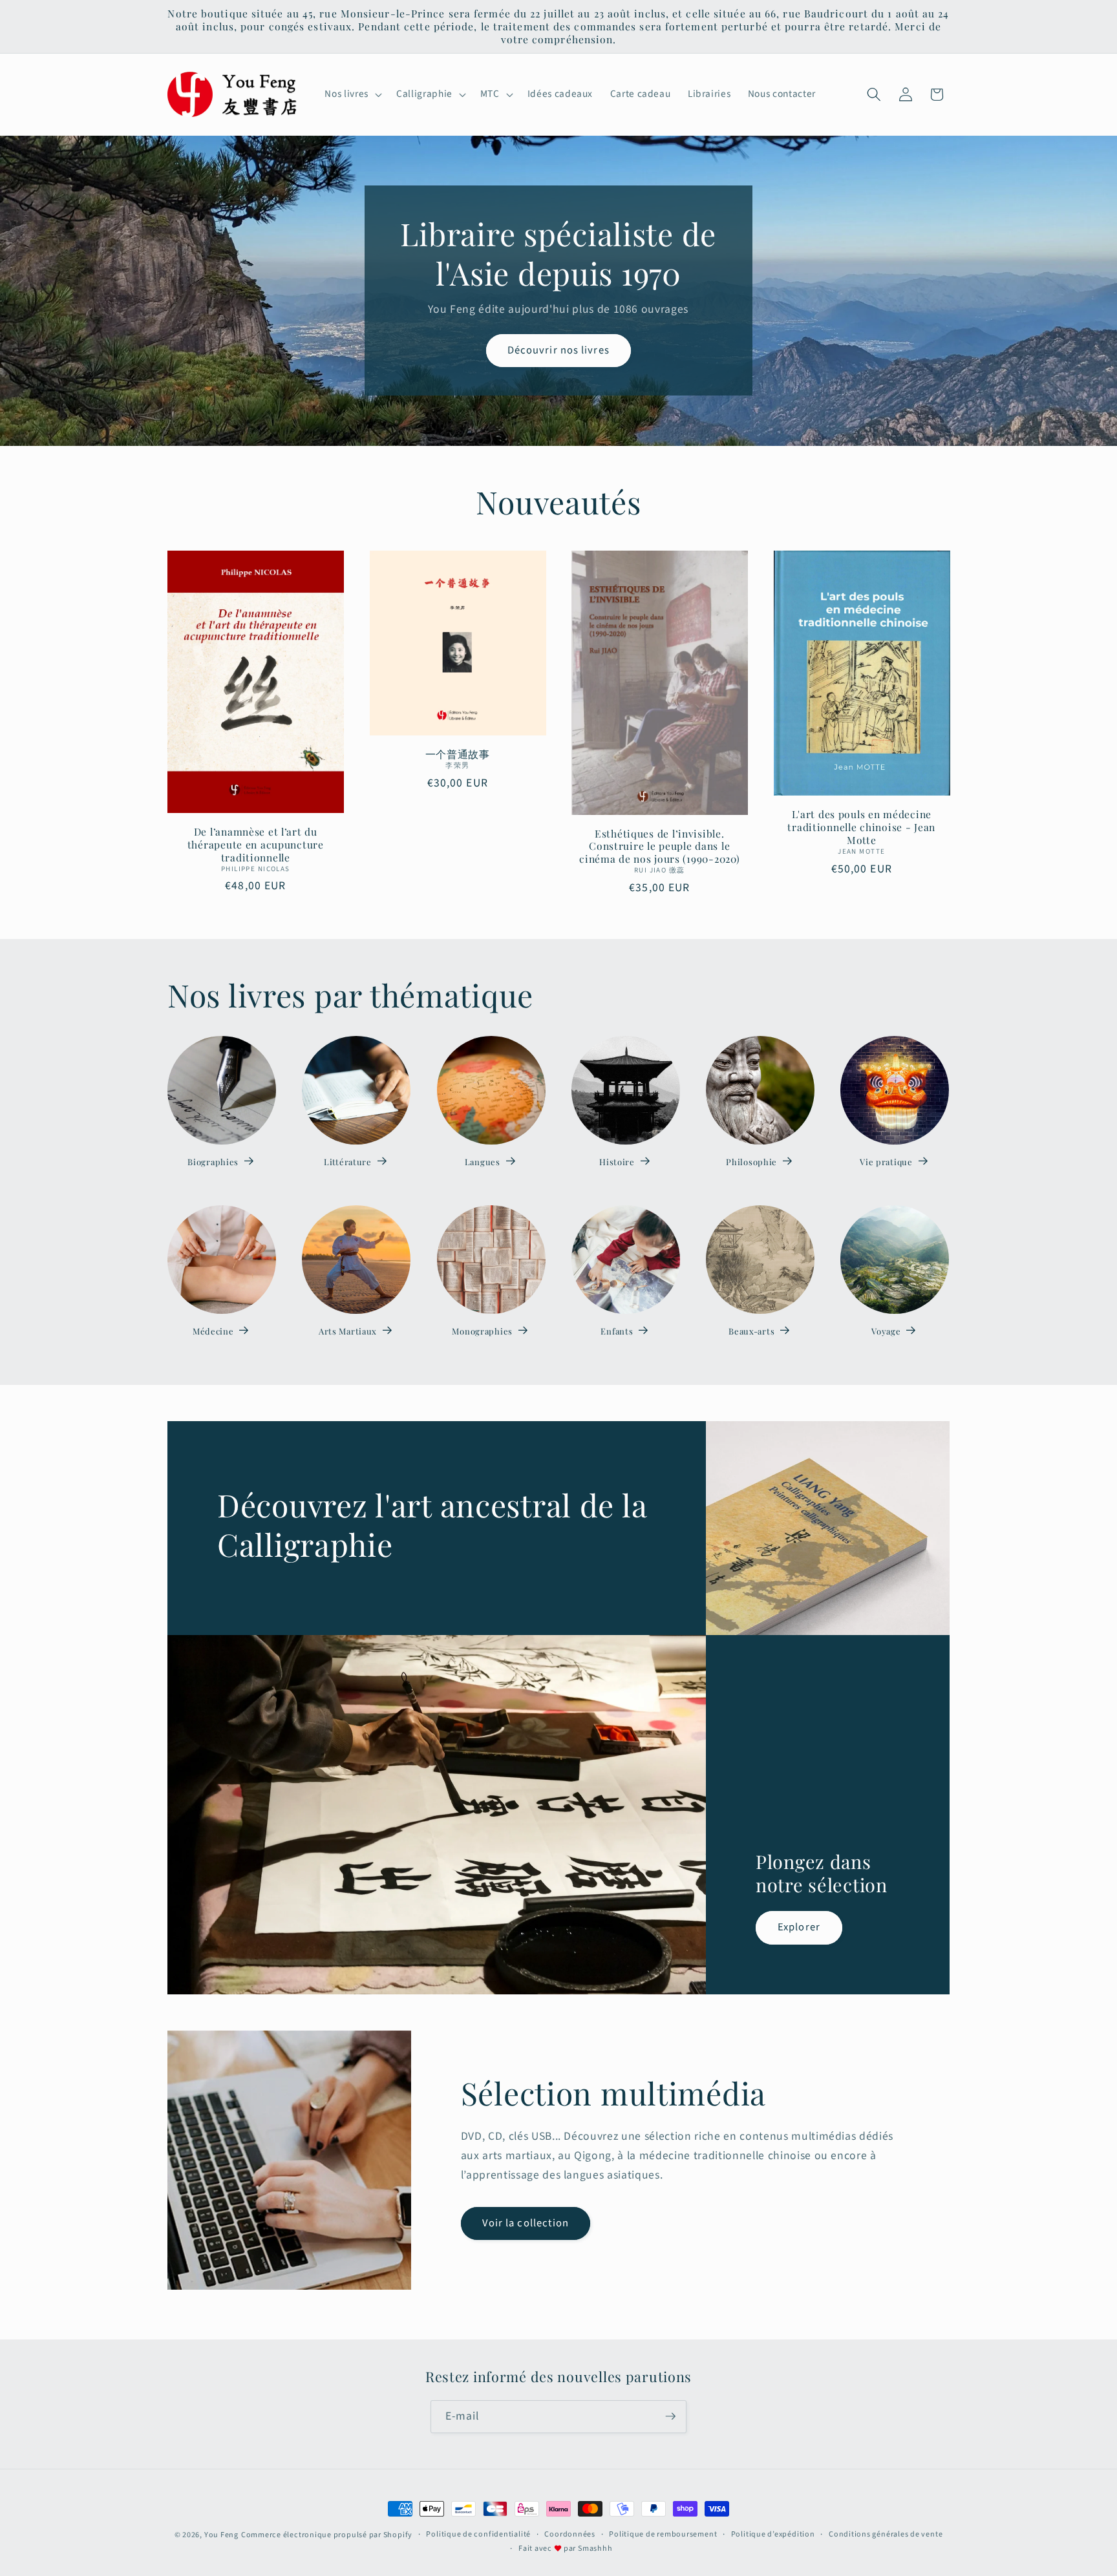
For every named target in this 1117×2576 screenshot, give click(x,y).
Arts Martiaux (348, 1331)
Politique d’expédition (773, 2534)
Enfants (617, 1331)
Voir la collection (526, 2223)
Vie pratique (886, 1162)
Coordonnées (569, 2534)
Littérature (348, 1162)
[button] (352, 94)
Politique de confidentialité (478, 2534)
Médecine (213, 1331)
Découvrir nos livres (558, 350)
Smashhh (595, 2548)
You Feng (221, 2535)
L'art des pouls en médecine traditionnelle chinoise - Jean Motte (861, 827)
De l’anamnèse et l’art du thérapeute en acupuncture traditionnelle (256, 845)
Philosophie (751, 1162)
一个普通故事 (458, 754)
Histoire (617, 1162)
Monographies (482, 1331)
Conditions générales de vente (886, 2534)
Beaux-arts (751, 1331)
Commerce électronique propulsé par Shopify (327, 2535)
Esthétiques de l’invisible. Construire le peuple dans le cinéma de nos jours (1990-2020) (659, 847)
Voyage (886, 1331)
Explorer (799, 1927)
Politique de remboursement (663, 2534)
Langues (483, 1162)
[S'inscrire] (670, 2416)
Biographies (213, 1162)
